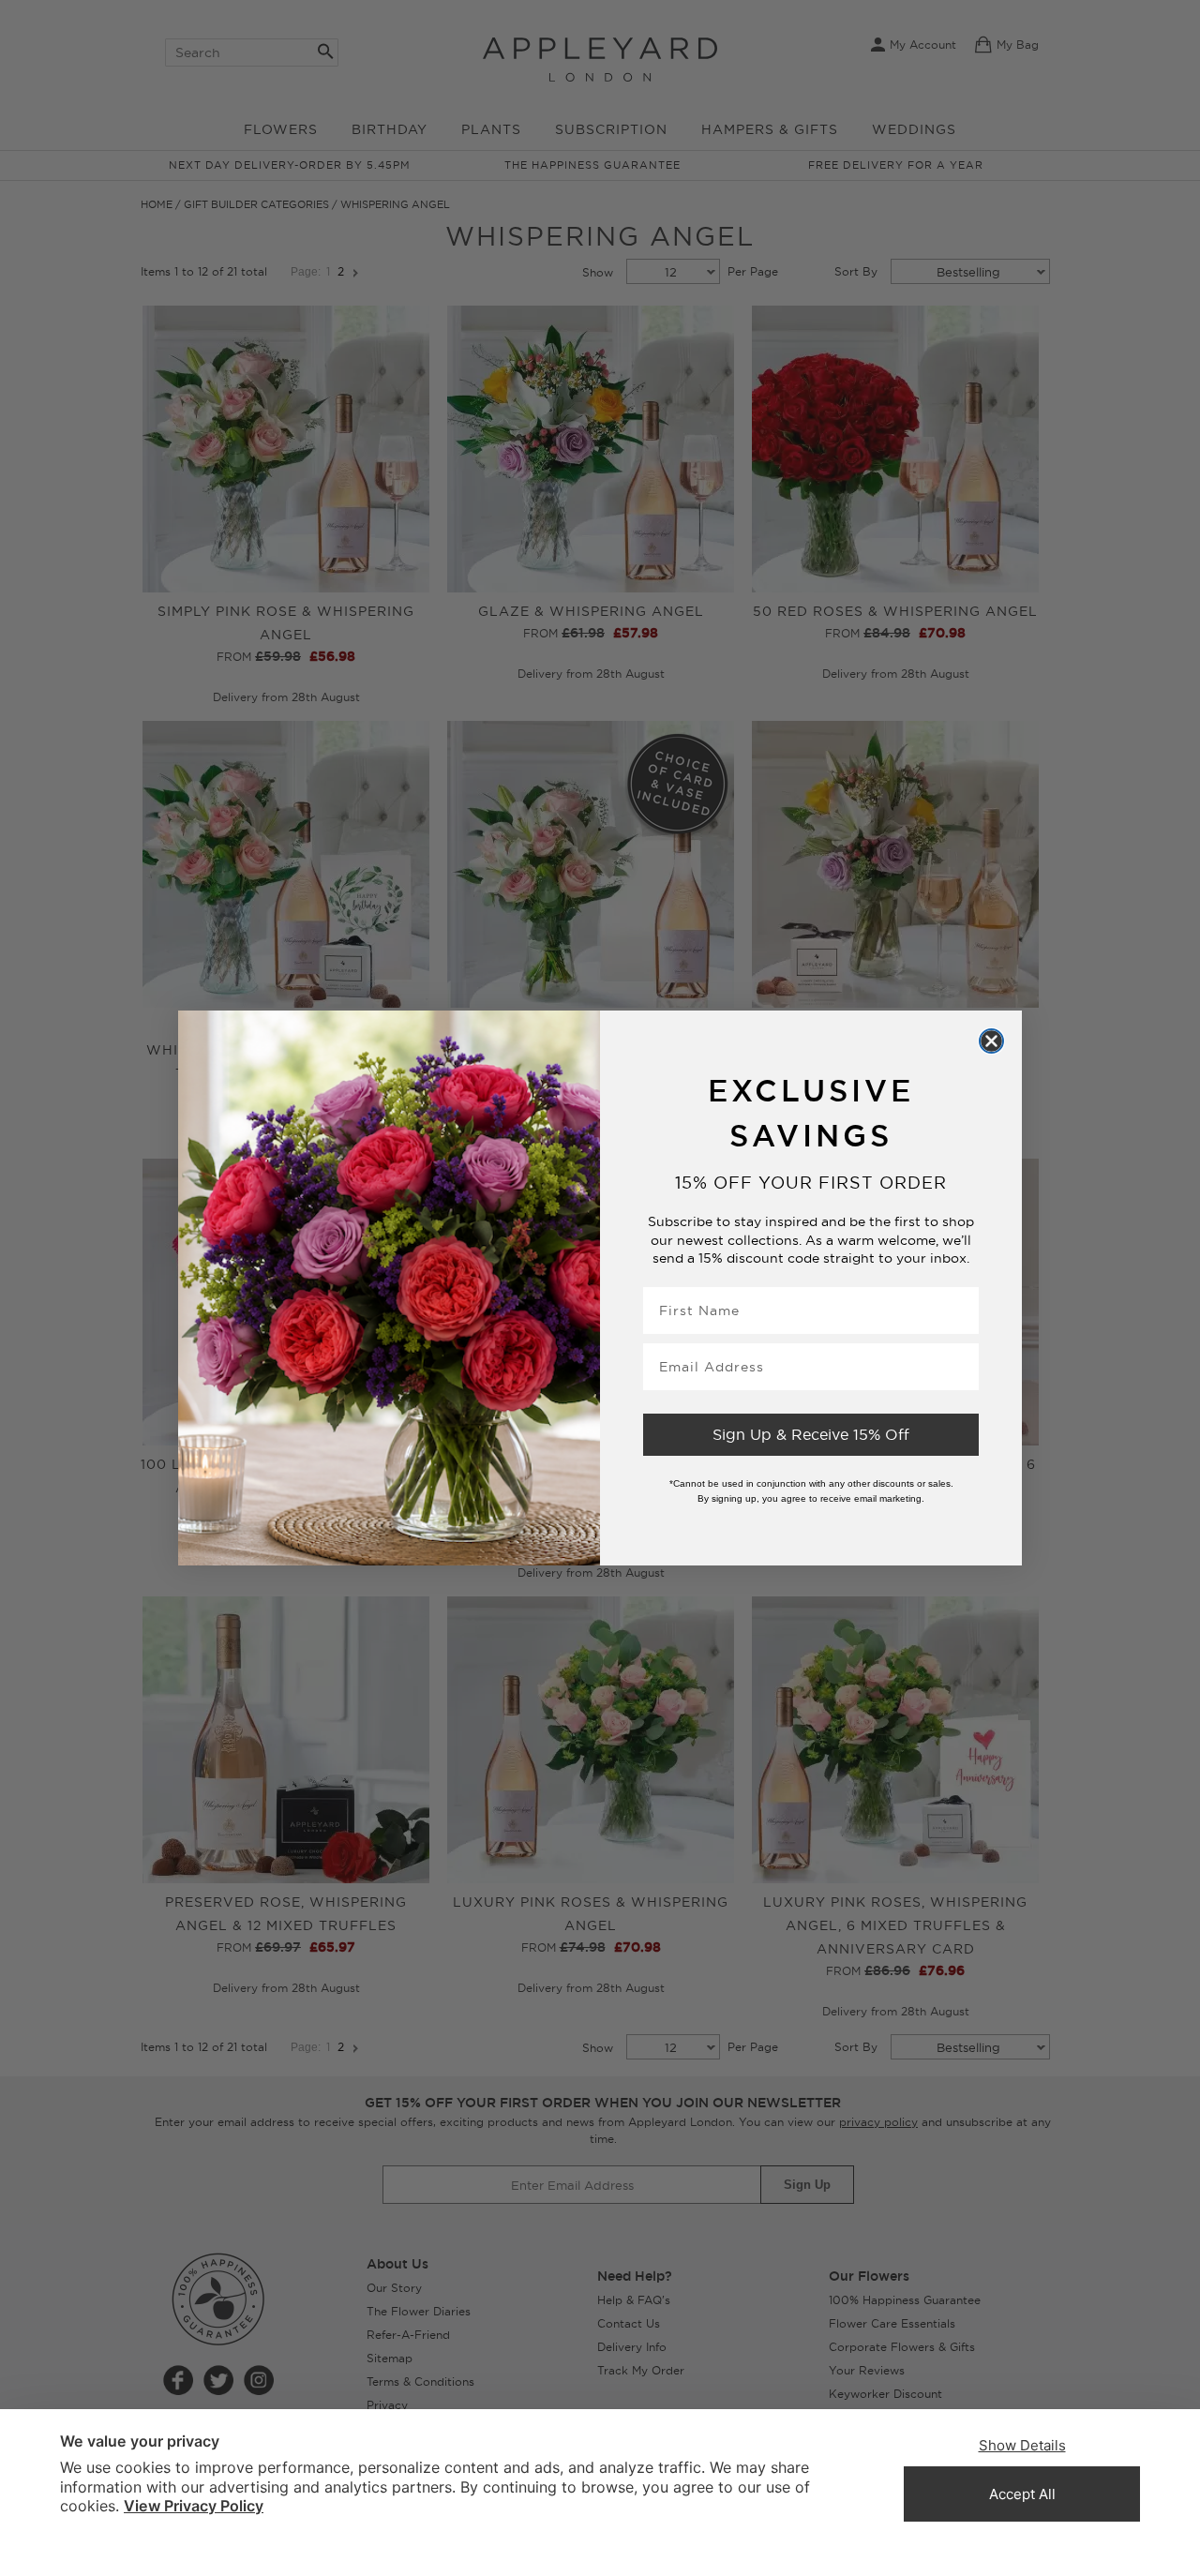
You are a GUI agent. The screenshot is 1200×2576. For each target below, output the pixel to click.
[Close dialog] (991, 1041)
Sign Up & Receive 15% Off (811, 1434)
